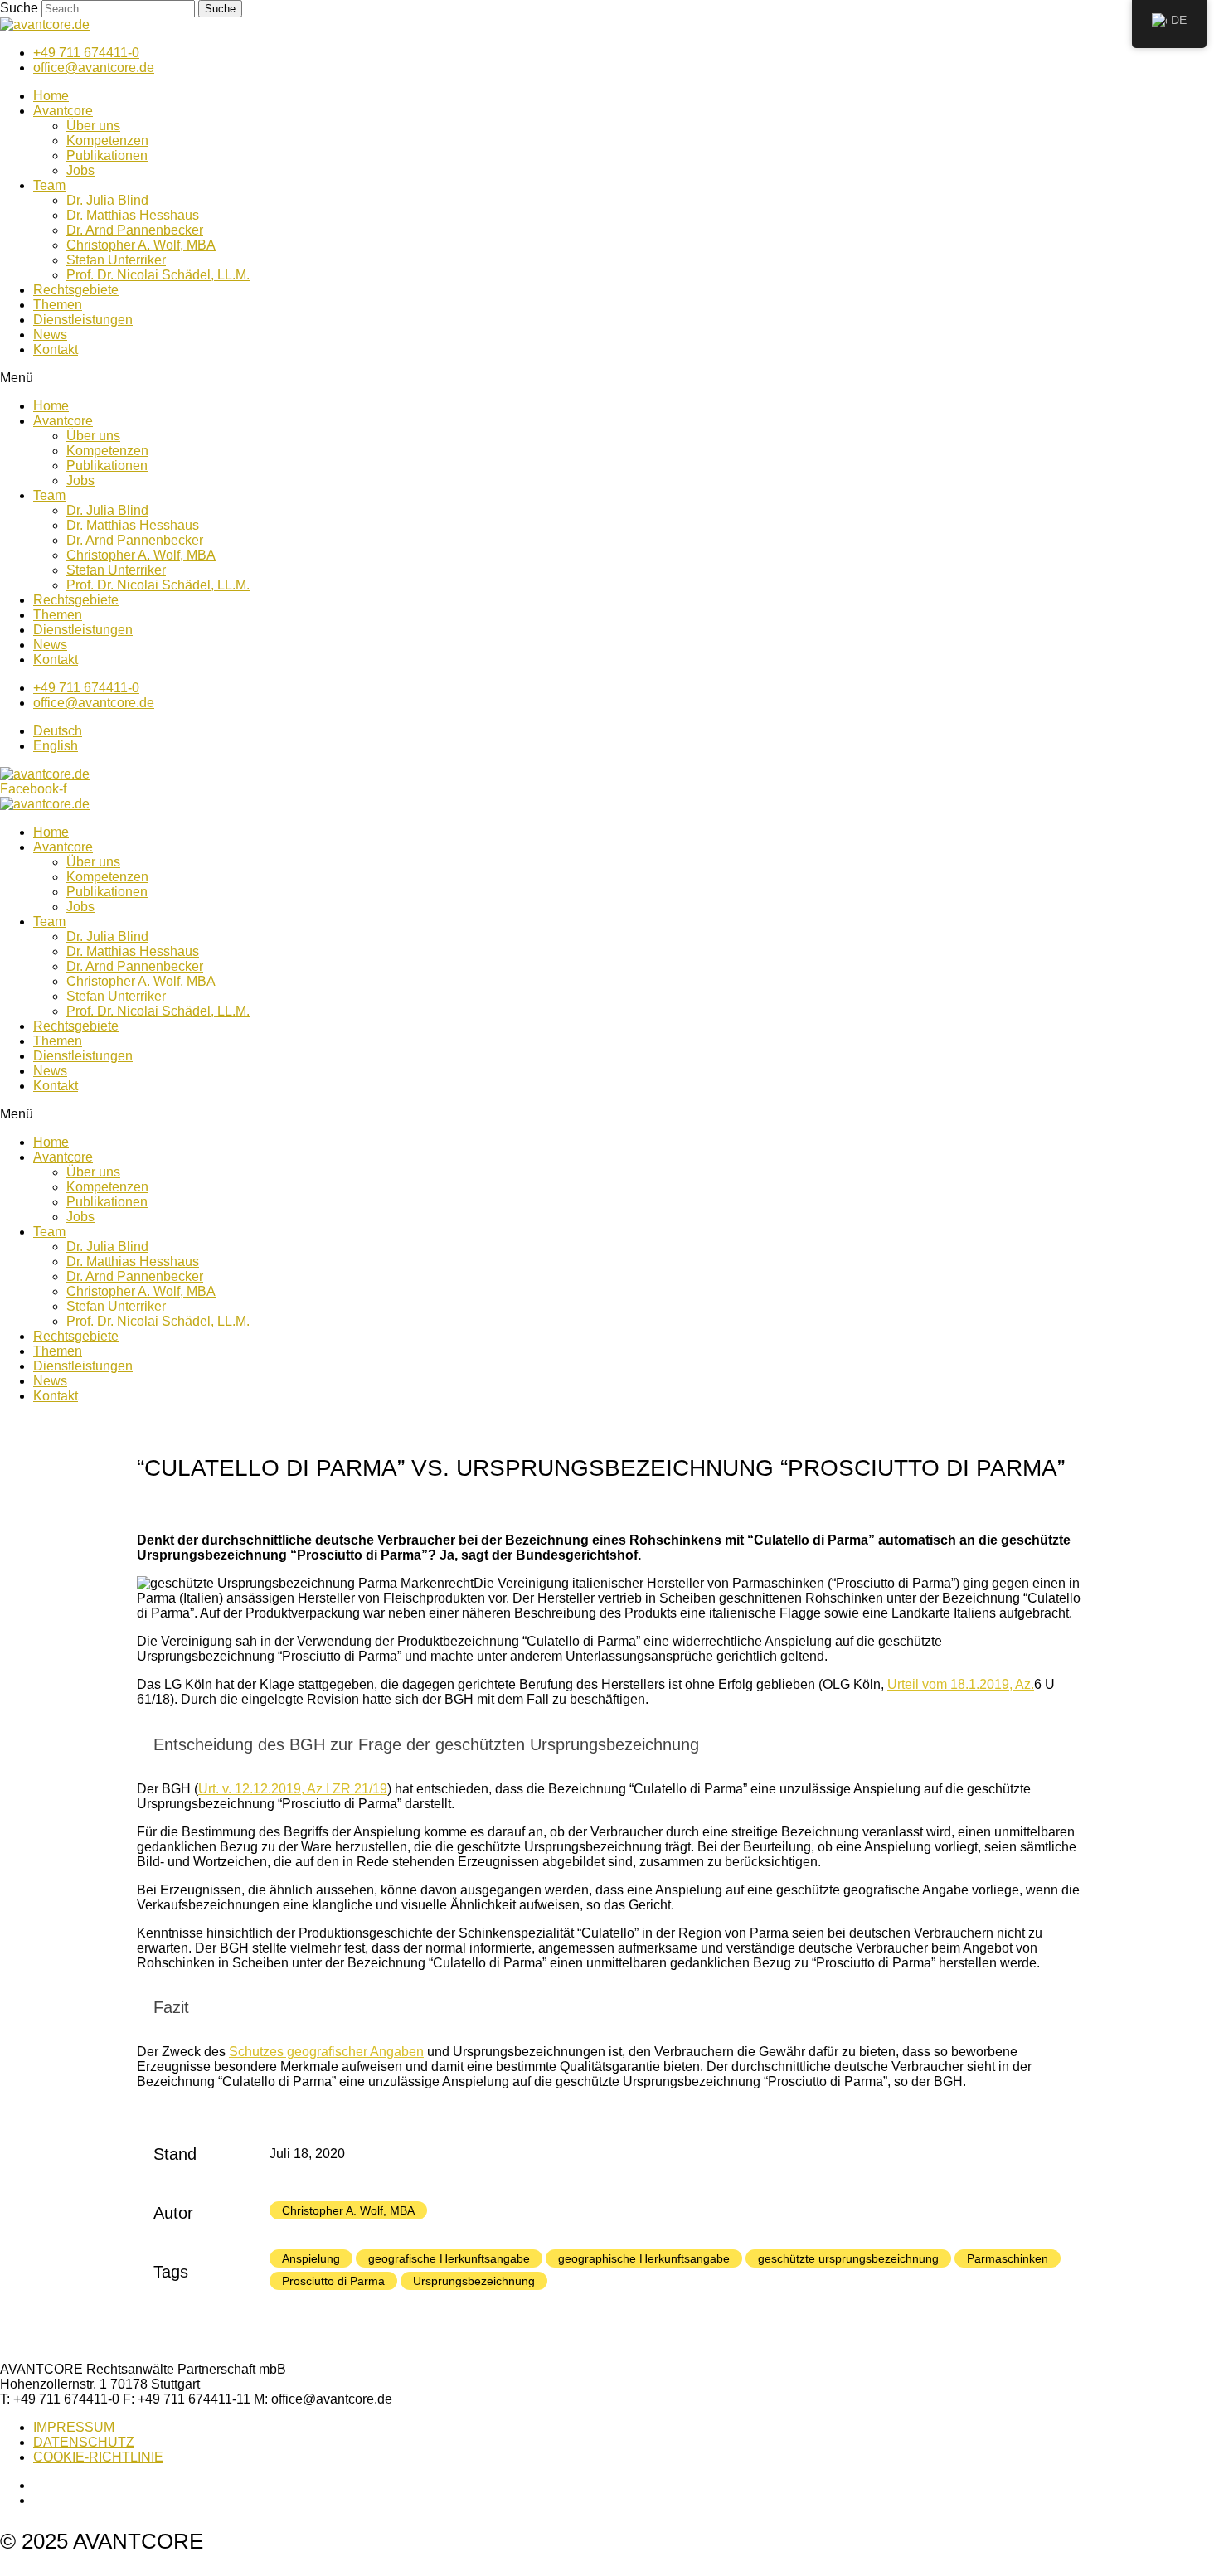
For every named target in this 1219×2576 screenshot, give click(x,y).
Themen (58, 305)
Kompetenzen (107, 141)
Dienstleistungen (83, 320)
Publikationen (107, 155)
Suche (19, 8)
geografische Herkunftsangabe (449, 2258)
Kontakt (56, 349)
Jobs (80, 170)
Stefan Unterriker (116, 260)
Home (51, 96)
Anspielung (311, 2258)
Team (49, 185)
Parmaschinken (1008, 2258)
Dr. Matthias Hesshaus (133, 215)
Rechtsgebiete (76, 290)
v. (293, 1789)
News (50, 335)
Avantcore (63, 111)
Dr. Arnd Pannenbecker (135, 230)
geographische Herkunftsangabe (644, 2258)
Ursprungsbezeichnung (474, 2281)
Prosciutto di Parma (333, 2281)
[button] (609, 378)
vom (961, 1684)
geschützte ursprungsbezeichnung (848, 2258)
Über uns (93, 126)
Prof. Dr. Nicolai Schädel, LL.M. (158, 275)
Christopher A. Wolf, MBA (141, 245)
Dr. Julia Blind (107, 200)
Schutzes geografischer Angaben (326, 2052)
